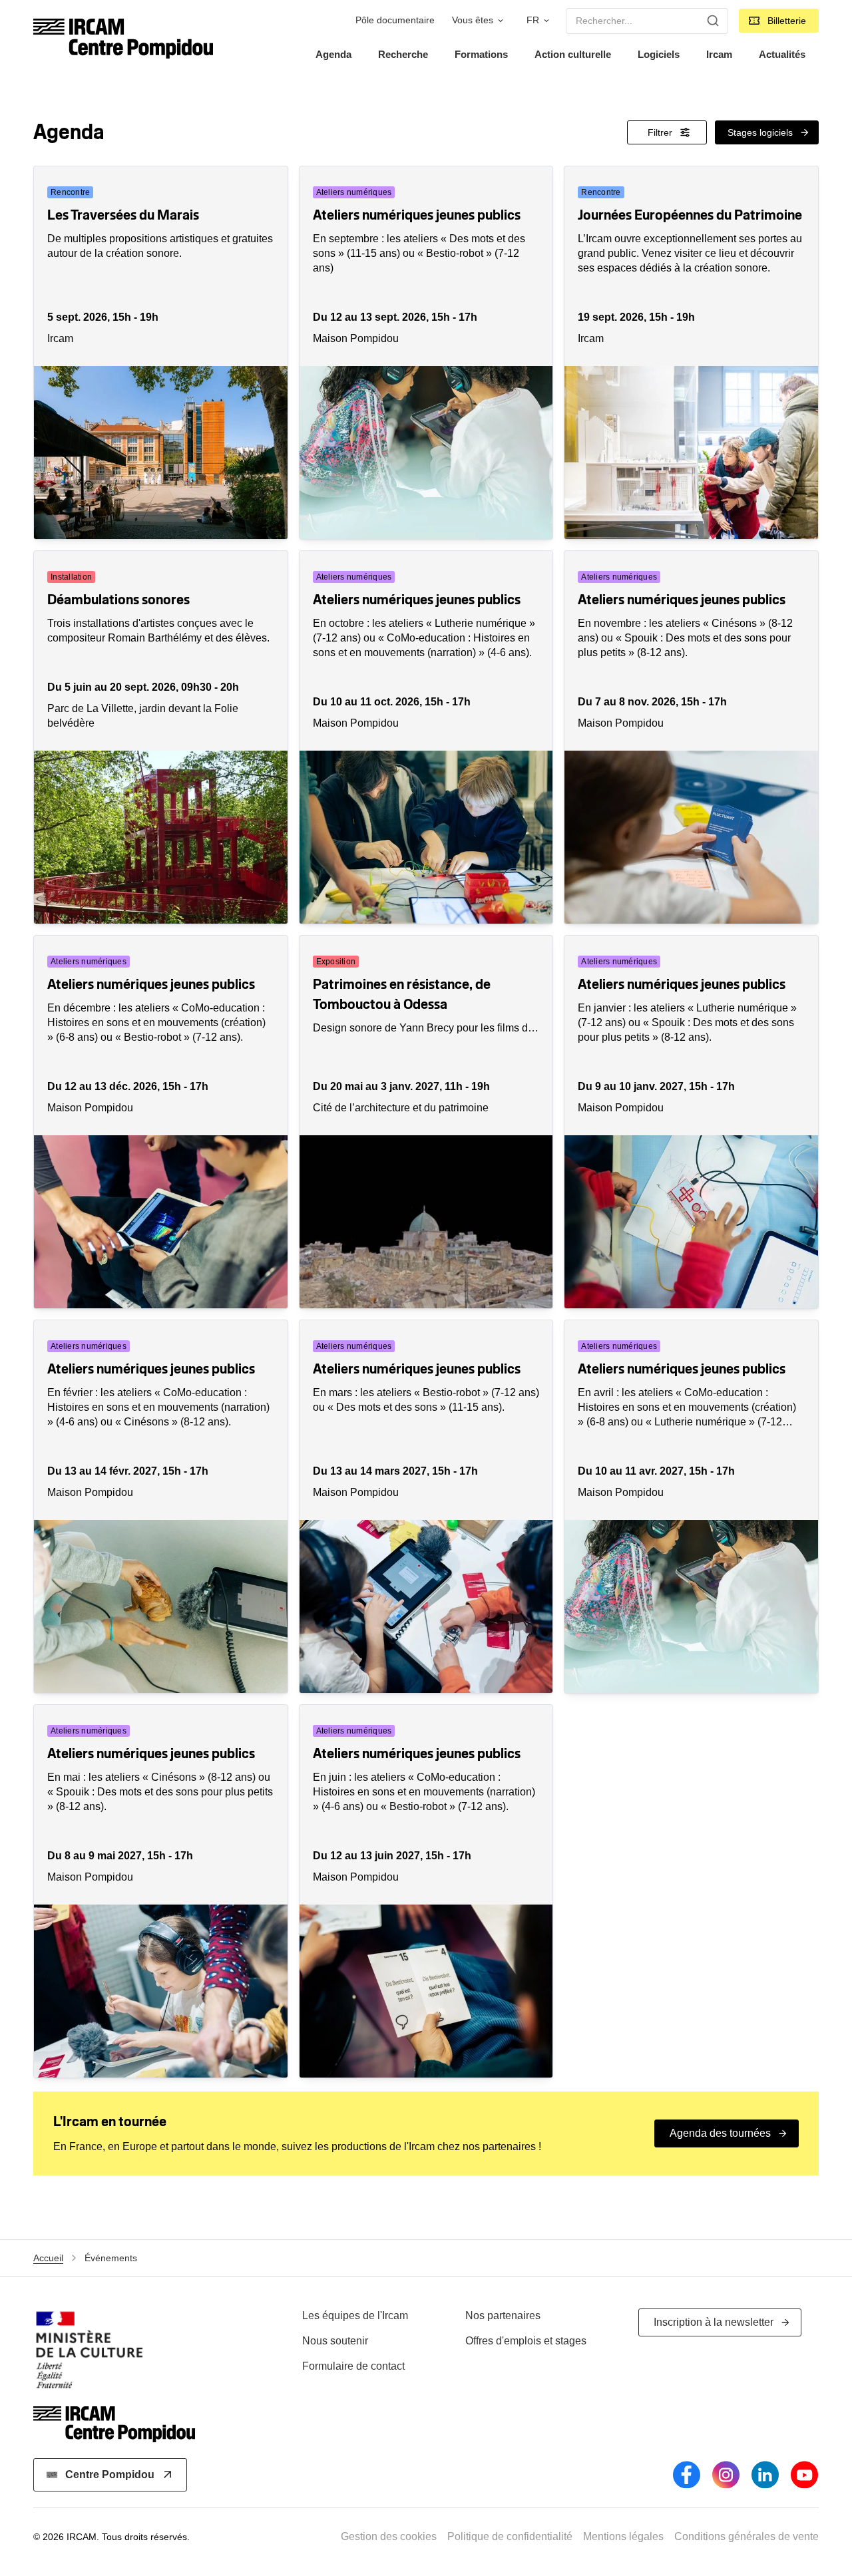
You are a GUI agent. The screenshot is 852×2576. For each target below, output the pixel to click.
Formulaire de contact (353, 2366)
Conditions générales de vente (746, 2536)
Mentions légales (623, 2536)
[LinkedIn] (765, 2475)
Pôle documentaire (395, 20)
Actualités (782, 54)
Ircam (719, 54)
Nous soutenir (335, 2341)
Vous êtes (473, 20)
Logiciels (659, 54)
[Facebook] (687, 2475)
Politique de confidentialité (510, 2536)
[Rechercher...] (713, 21)
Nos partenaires (503, 2315)
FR (533, 20)
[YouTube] (804, 2475)
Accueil (48, 2258)
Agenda (333, 54)
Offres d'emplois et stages (526, 2341)
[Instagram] (726, 2475)
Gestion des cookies (389, 2536)
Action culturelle (573, 54)
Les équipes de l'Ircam (355, 2315)
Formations (481, 54)
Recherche (403, 54)
